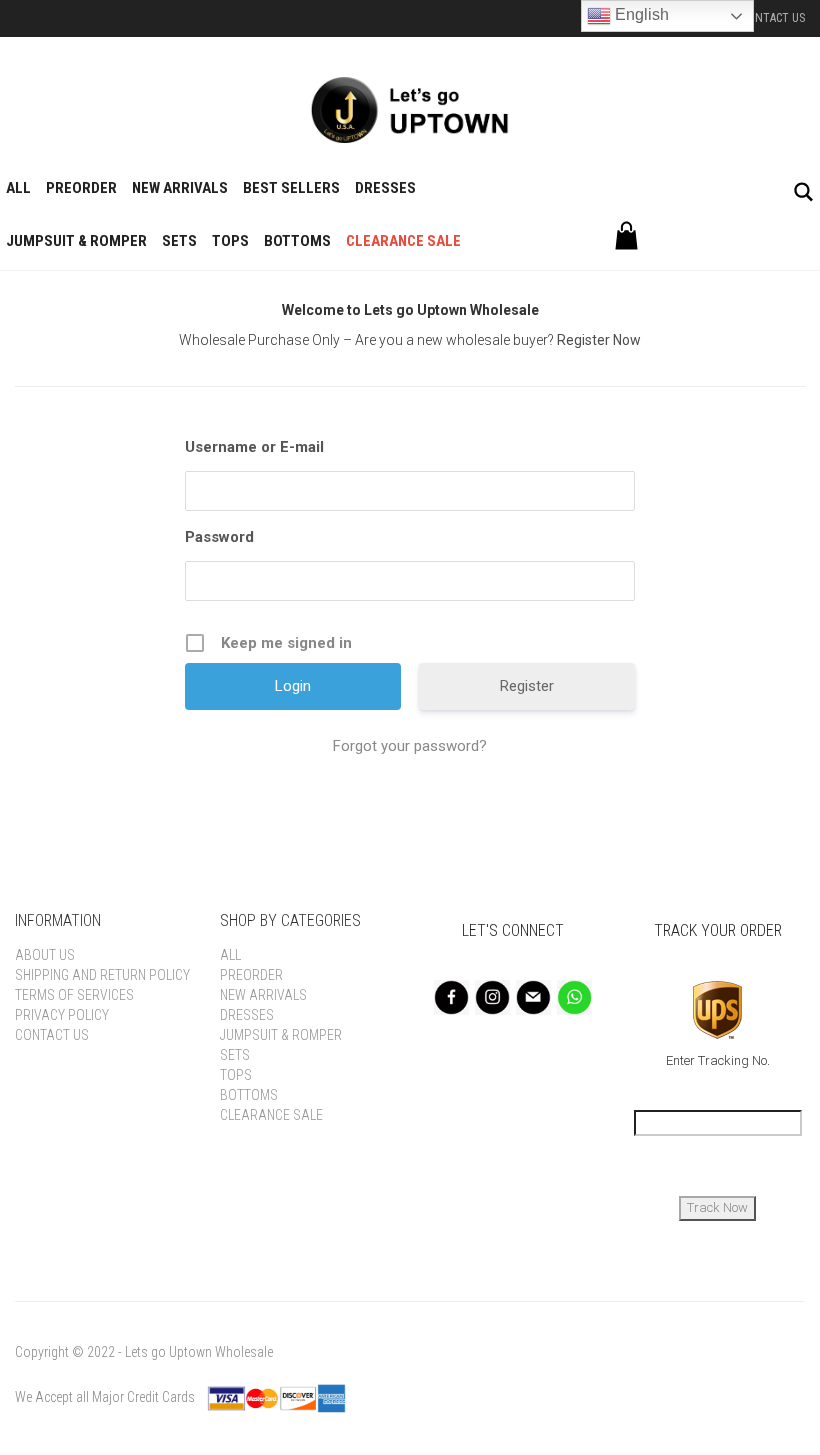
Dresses (385, 188)
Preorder (81, 188)
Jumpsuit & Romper (76, 241)
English (640, 14)
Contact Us (773, 18)
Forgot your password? (410, 746)
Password (219, 537)
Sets (179, 241)
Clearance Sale (403, 241)
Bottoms (297, 241)
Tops (230, 241)
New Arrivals (180, 188)
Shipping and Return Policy (102, 975)
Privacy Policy (62, 1015)
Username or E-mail (254, 447)
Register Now (599, 340)
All (18, 188)
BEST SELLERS (291, 188)
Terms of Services (74, 995)
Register (527, 686)
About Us (45, 955)
